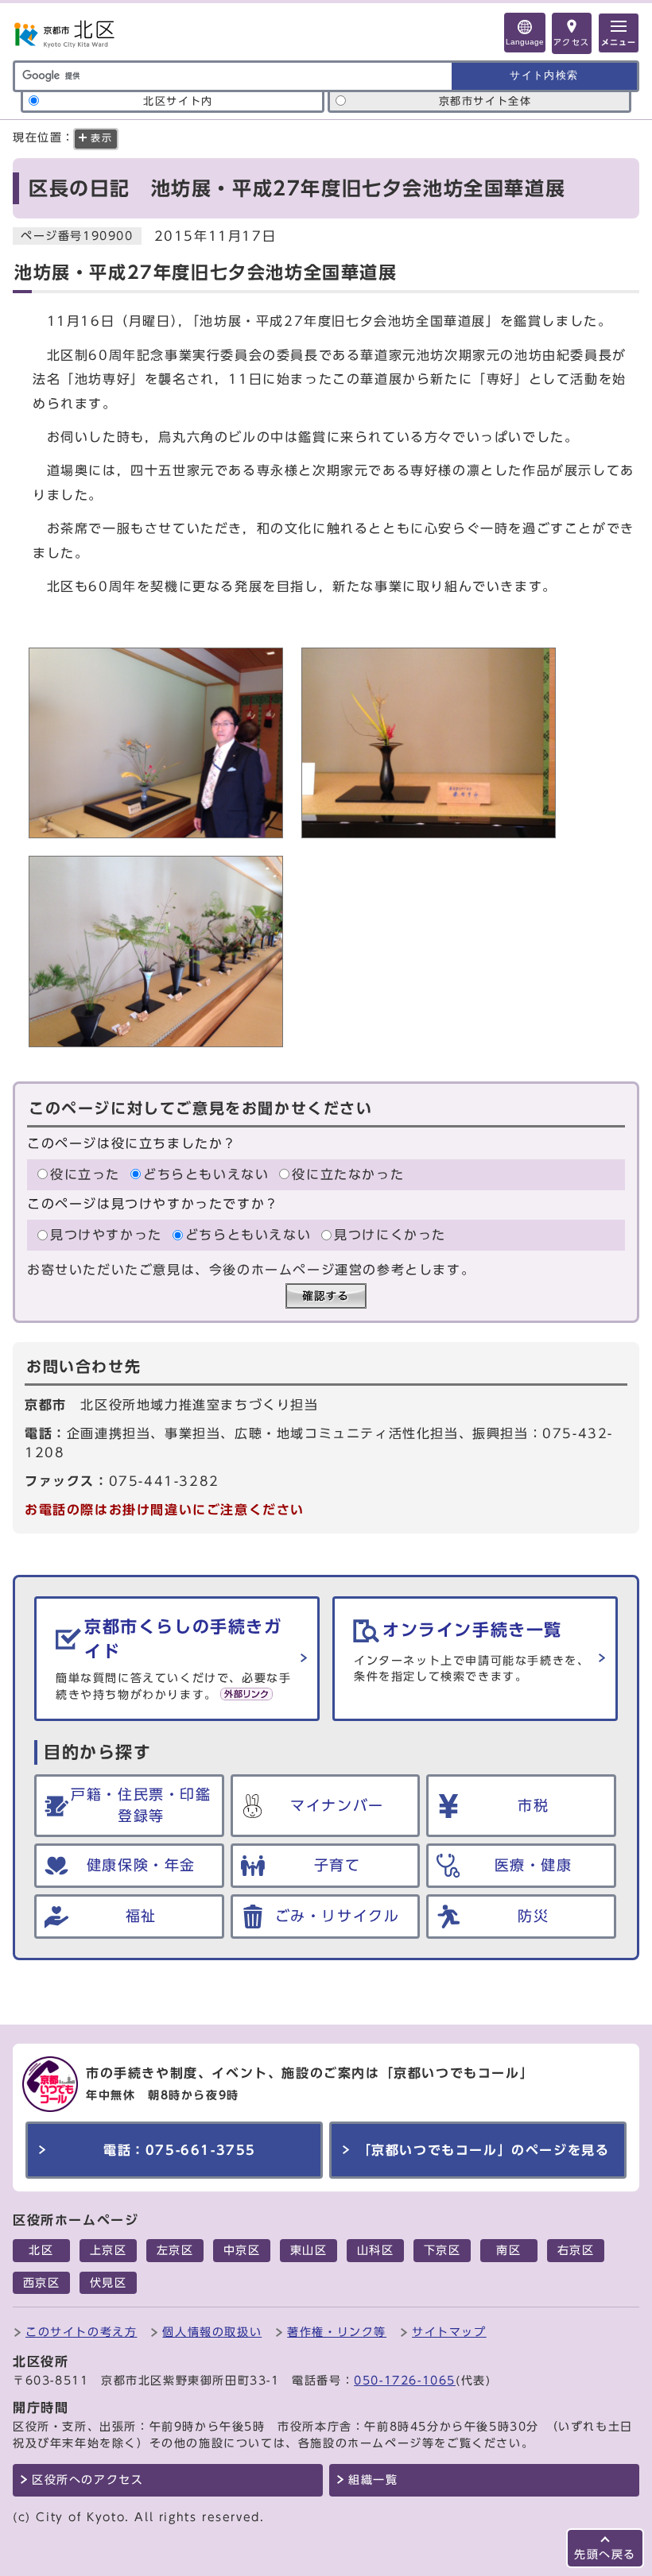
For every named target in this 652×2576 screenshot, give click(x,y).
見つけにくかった (390, 1235)
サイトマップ (449, 2332)
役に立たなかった (348, 1174)
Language (525, 42)
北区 (41, 2250)
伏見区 (109, 2283)
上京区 (109, 2250)
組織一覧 (373, 2480)
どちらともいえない (206, 1174)
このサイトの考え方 (81, 2332)
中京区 (242, 2250)
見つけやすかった (106, 1235)
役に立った (85, 1174)
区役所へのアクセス (87, 2480)
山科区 (376, 2250)
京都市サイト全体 (485, 101)
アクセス (572, 42)
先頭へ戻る (605, 2554)
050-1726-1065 (405, 2380)
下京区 (442, 2250)
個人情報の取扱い (212, 2332)
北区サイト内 (178, 101)
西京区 (42, 2283)
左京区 (175, 2250)
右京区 (576, 2250)
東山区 (309, 2250)
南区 (508, 2250)
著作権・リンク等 (337, 2332)
